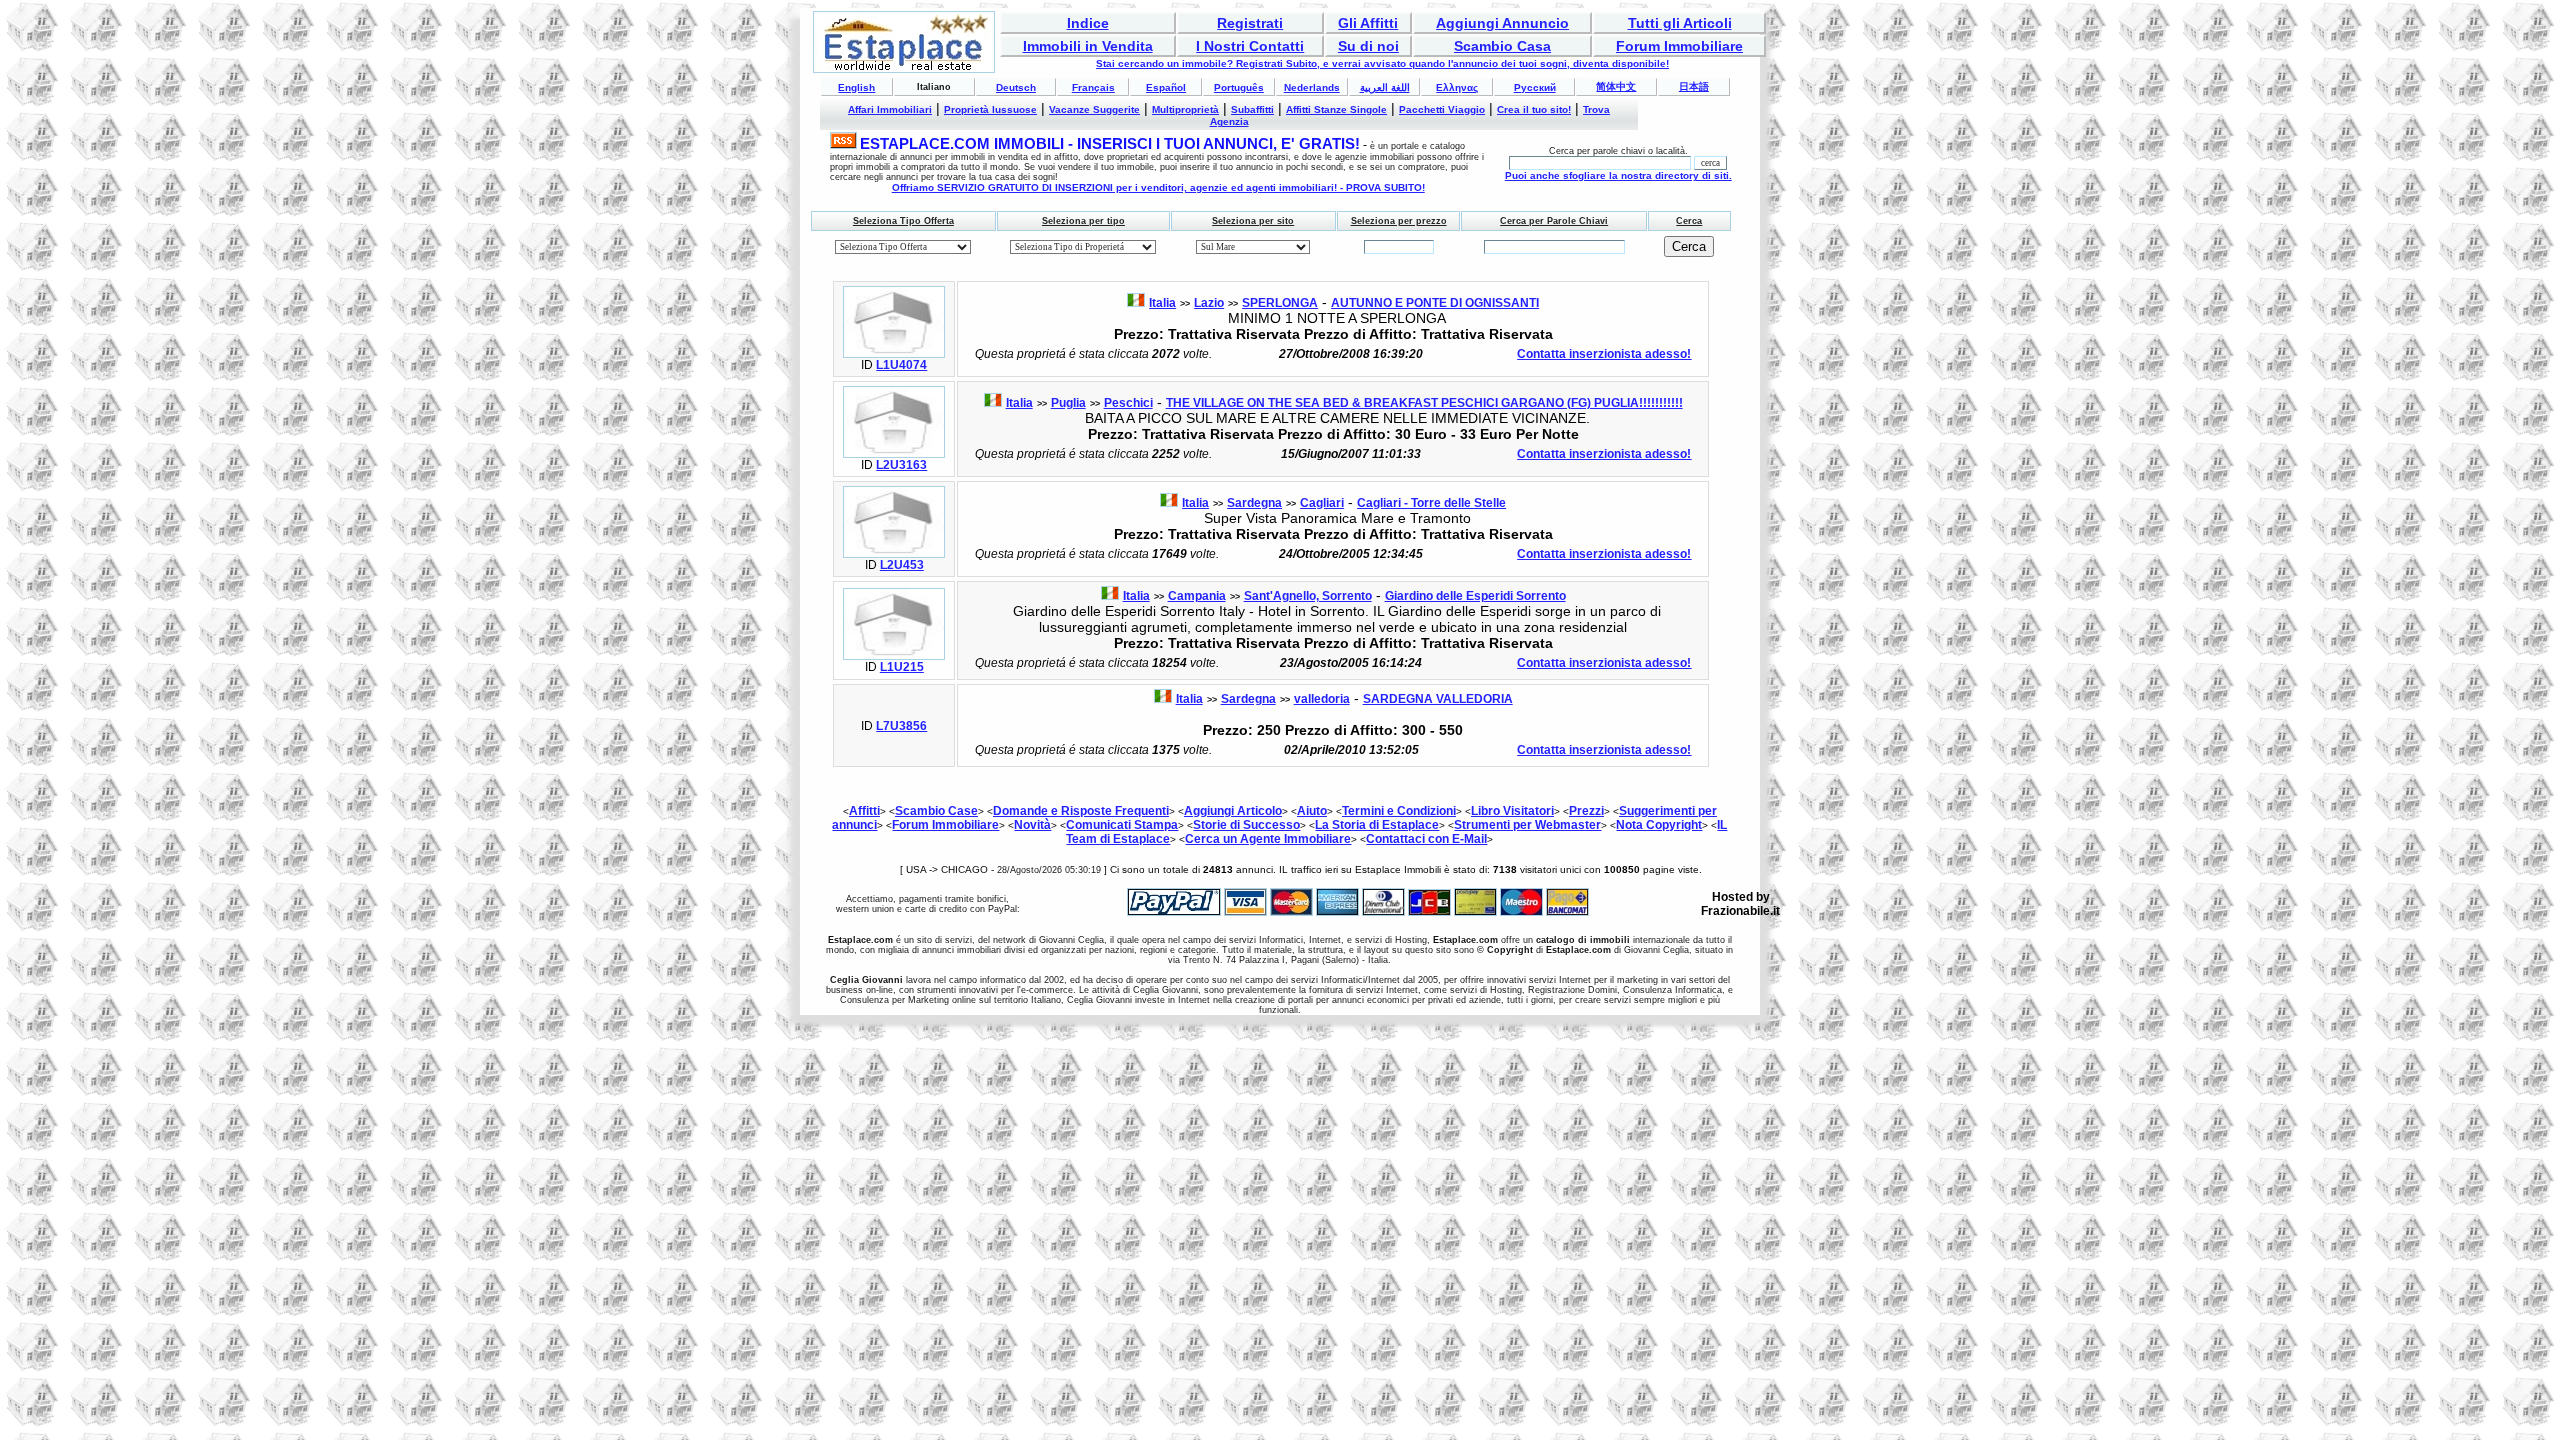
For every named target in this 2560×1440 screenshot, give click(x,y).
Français (1093, 87)
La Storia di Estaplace (1377, 825)
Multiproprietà (1185, 109)
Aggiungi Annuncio (1502, 23)
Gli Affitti (1368, 23)
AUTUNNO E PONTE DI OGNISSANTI (1435, 303)
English (856, 87)
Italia (1162, 303)
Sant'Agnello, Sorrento (1308, 596)
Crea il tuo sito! (1534, 109)
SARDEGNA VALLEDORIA (1438, 699)
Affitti (864, 811)
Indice (1088, 23)
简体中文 (1616, 86)
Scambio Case (936, 811)
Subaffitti (1252, 109)
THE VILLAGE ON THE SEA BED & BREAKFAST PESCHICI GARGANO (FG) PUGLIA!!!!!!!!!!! (1424, 403)
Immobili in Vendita (1088, 46)
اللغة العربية (1385, 87)
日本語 (1694, 86)
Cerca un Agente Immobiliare (1268, 839)
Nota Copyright (1659, 825)
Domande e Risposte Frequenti (1081, 811)
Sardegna (1254, 503)
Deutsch (1016, 87)
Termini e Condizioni (1399, 811)
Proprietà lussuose (990, 109)
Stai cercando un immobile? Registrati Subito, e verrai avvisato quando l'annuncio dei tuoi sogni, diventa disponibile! (1382, 63)
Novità (1032, 825)
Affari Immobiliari (890, 109)
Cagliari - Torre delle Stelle (1431, 503)
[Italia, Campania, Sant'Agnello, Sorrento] (894, 656)
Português (1239, 87)
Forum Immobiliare (1679, 46)
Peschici (1128, 403)
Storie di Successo (1246, 825)
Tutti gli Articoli (1680, 23)
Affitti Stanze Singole (1336, 109)
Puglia (1068, 403)
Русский (1535, 87)
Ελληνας (1457, 87)
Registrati (1250, 23)
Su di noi (1368, 46)
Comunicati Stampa (1122, 825)
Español (1166, 87)
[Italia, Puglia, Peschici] (894, 454)
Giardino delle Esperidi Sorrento (1475, 596)
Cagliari (1322, 503)
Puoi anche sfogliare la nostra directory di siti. (1618, 175)
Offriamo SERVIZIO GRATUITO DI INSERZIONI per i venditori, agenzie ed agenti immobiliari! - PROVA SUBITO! (1158, 187)
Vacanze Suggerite (1094, 109)
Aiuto (1312, 811)
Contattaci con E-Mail (1426, 839)
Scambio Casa (1502, 46)
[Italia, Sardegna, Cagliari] (894, 554)
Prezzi (1586, 811)
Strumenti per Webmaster (1527, 825)
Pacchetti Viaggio (1442, 109)
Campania (1197, 596)
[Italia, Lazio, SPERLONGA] (894, 354)
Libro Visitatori (1512, 811)
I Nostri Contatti (1250, 46)
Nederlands (1312, 87)
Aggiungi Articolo (1233, 811)
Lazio (1209, 303)
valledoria (1322, 699)
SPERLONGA (1280, 303)
